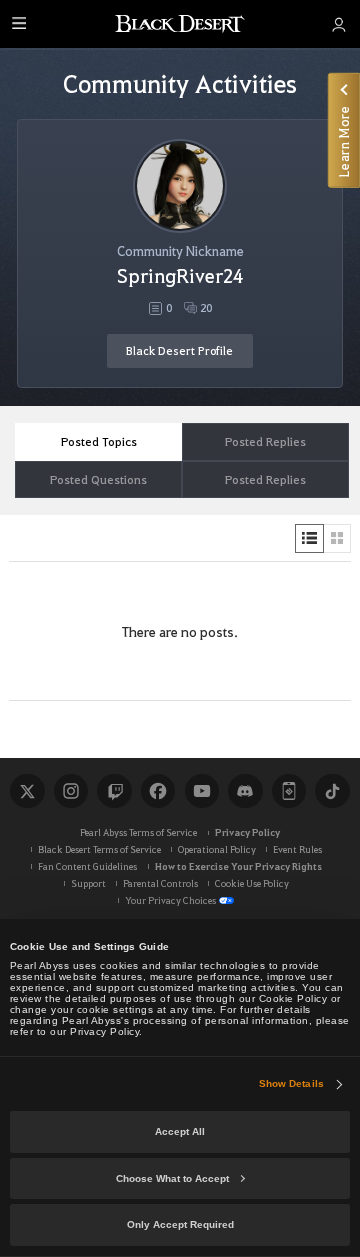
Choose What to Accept (172, 1178)
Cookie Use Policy (252, 883)
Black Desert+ (289, 791)
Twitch (114, 791)
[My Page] (339, 24)
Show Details (291, 1083)
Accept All (180, 1131)
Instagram (71, 791)
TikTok (332, 791)
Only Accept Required (180, 1224)
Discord (245, 791)
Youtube (202, 791)
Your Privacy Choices (170, 900)
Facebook (158, 791)
